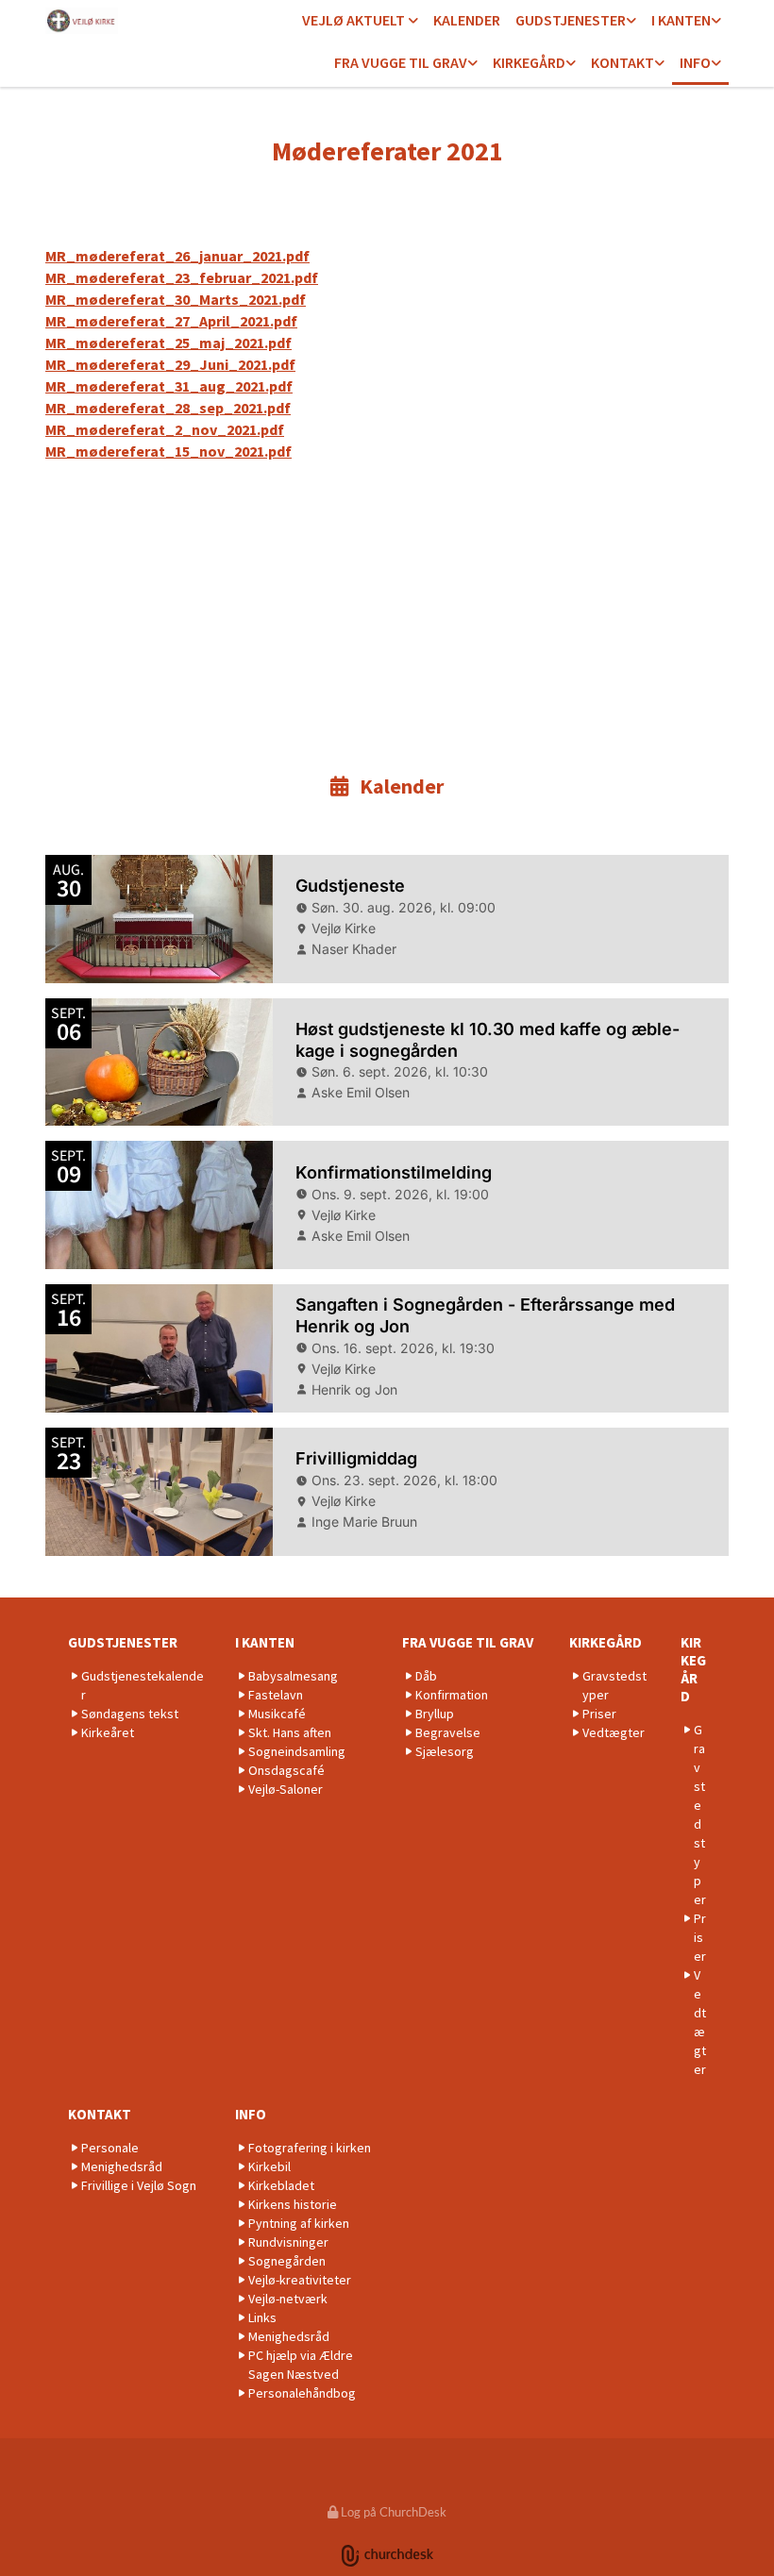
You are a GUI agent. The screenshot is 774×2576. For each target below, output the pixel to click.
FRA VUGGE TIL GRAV (401, 62)
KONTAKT (623, 62)
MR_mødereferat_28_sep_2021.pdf (168, 408)
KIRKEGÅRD (529, 62)
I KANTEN (681, 20)
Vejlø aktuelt (355, 20)
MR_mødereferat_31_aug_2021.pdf (169, 386)
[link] (360, 21)
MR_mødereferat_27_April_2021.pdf (171, 321)
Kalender (467, 20)
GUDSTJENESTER (571, 20)
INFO (695, 62)
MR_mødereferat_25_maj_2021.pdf (168, 343)
